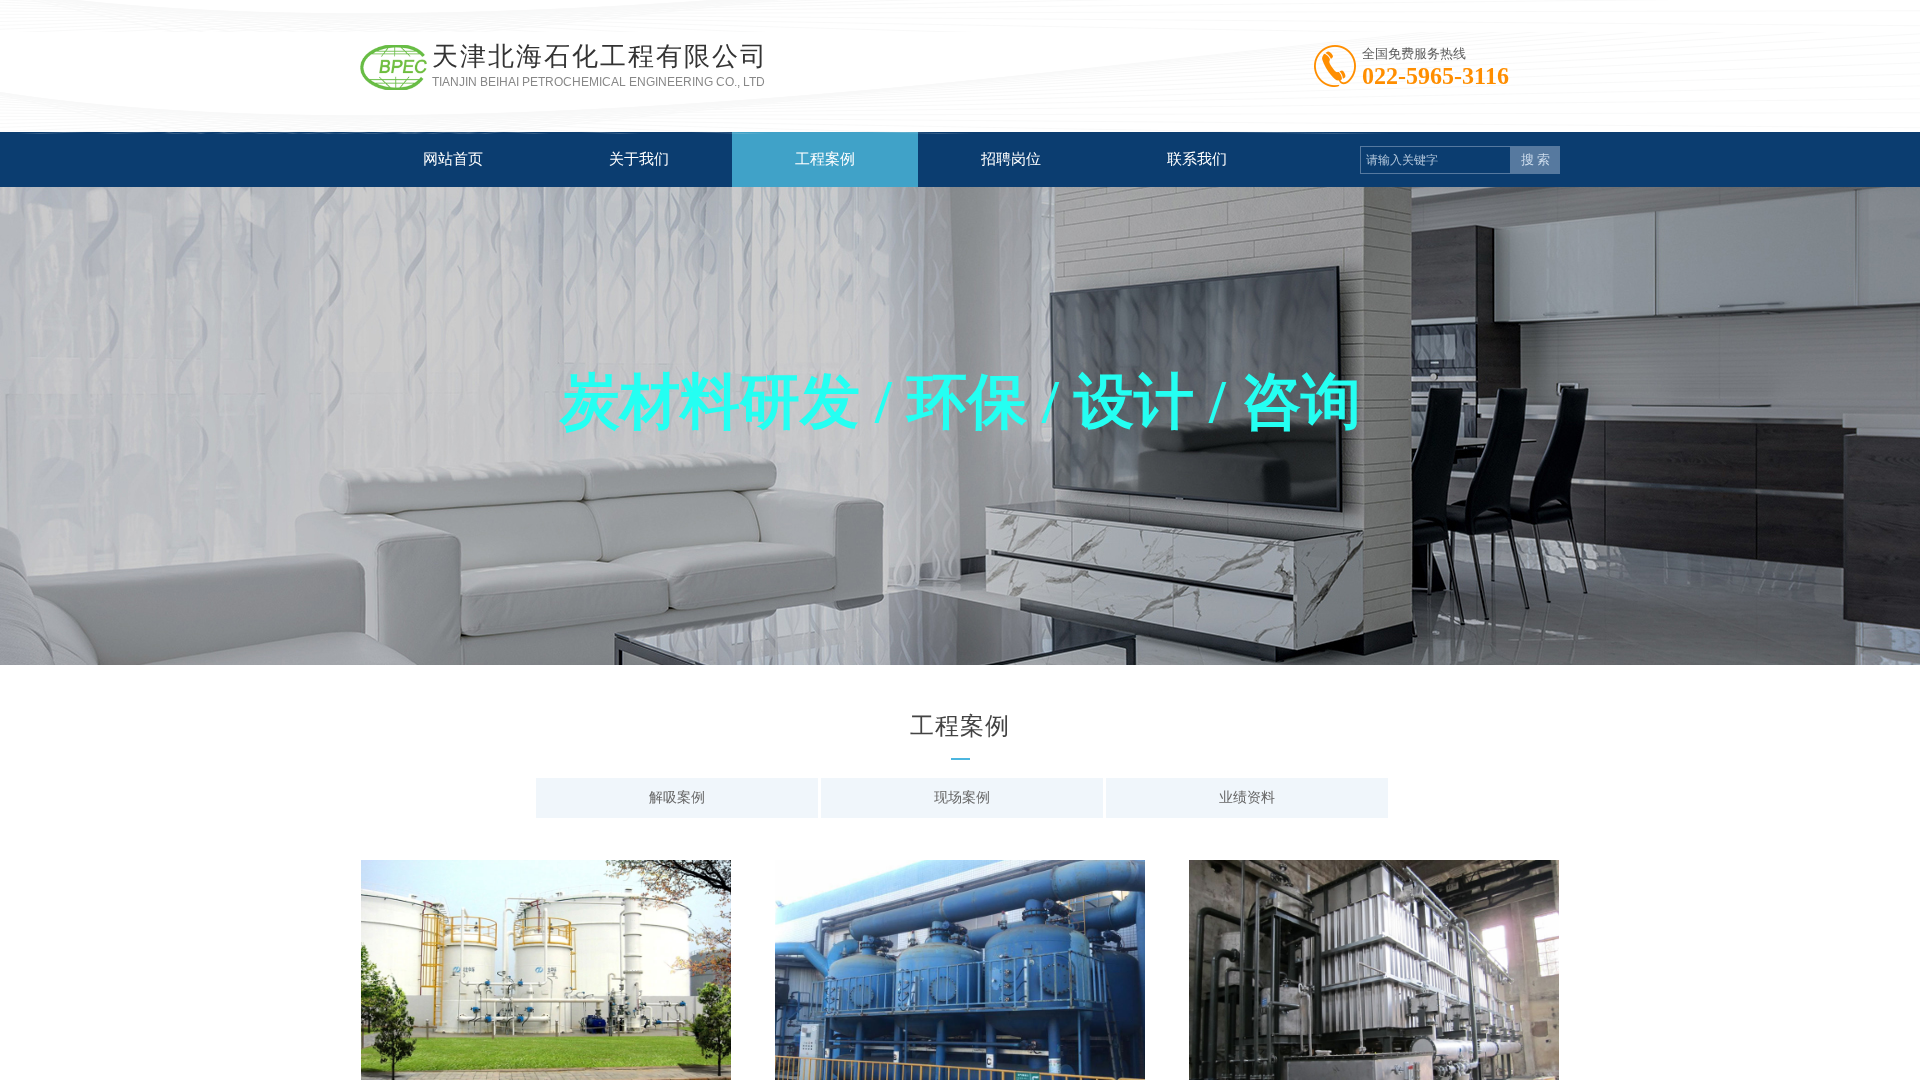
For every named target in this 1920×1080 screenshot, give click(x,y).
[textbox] (1435, 160)
